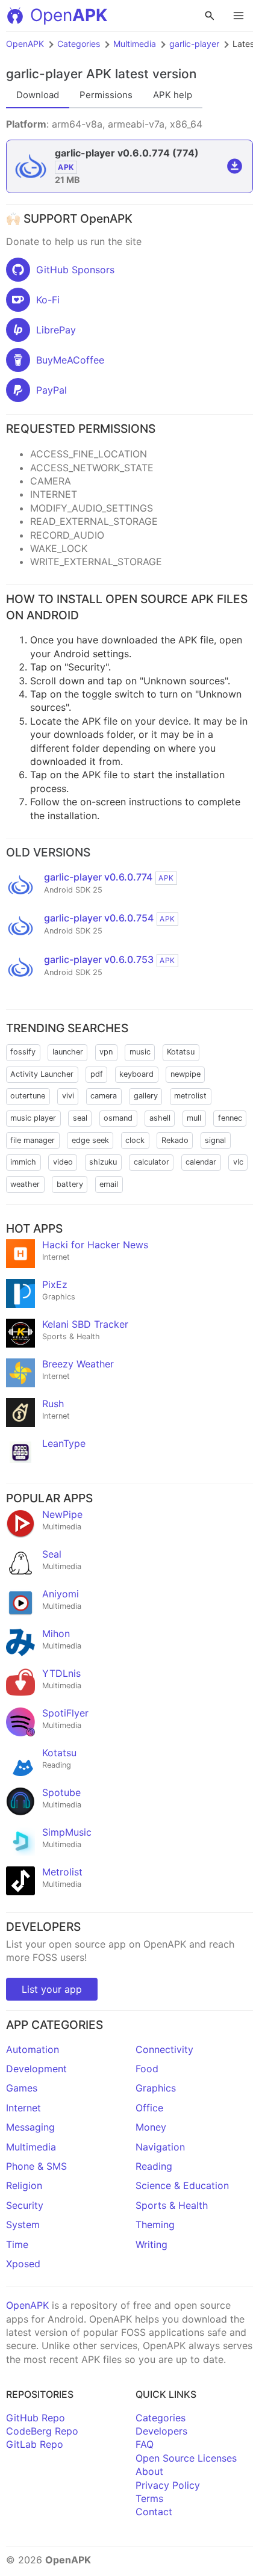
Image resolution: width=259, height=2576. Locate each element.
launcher (68, 1052)
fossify (23, 1052)
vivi (68, 1096)
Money (151, 2127)
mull (194, 1118)
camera (104, 1096)
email (109, 1184)
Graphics (156, 2088)
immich (23, 1162)
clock (135, 1140)
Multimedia (135, 44)
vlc (238, 1162)
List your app (52, 1989)
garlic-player (194, 44)
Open (69, 15)
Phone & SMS (36, 2166)
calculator (151, 1162)
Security (25, 2205)
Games (22, 2088)
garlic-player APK (59, 74)
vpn (106, 1052)
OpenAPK (25, 44)
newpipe (186, 1074)
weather (25, 1184)
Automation (33, 2049)
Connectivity (164, 2049)
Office (149, 2108)
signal (215, 1140)
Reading (154, 2166)
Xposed (23, 2264)
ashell (160, 1118)
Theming (155, 2225)
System (23, 2225)
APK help (173, 95)
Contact (154, 2512)
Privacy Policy (168, 2485)
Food (147, 2069)
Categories (79, 44)
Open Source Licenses (186, 2458)
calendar (201, 1162)
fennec (230, 1118)
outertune (28, 1096)
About (149, 2471)
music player (33, 1118)
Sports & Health (172, 2205)
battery (70, 1184)
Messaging (30, 2127)
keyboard (136, 1074)
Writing (151, 2244)
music (140, 1052)
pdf (97, 1074)
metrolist (190, 1096)
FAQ (145, 2444)
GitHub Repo (36, 2418)
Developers (161, 2431)
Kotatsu (181, 1052)
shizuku (103, 1162)
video (63, 1162)
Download (38, 95)
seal (80, 1118)
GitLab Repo (35, 2444)
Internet (23, 2108)
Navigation (160, 2147)
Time (17, 2244)
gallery (146, 1096)
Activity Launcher (42, 1074)
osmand (118, 1118)
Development (36, 2069)
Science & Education (182, 2185)
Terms (149, 2498)
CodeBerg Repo (42, 2431)
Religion (24, 2185)
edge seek (90, 1140)
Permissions (106, 95)
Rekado (175, 1140)
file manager (33, 1140)
